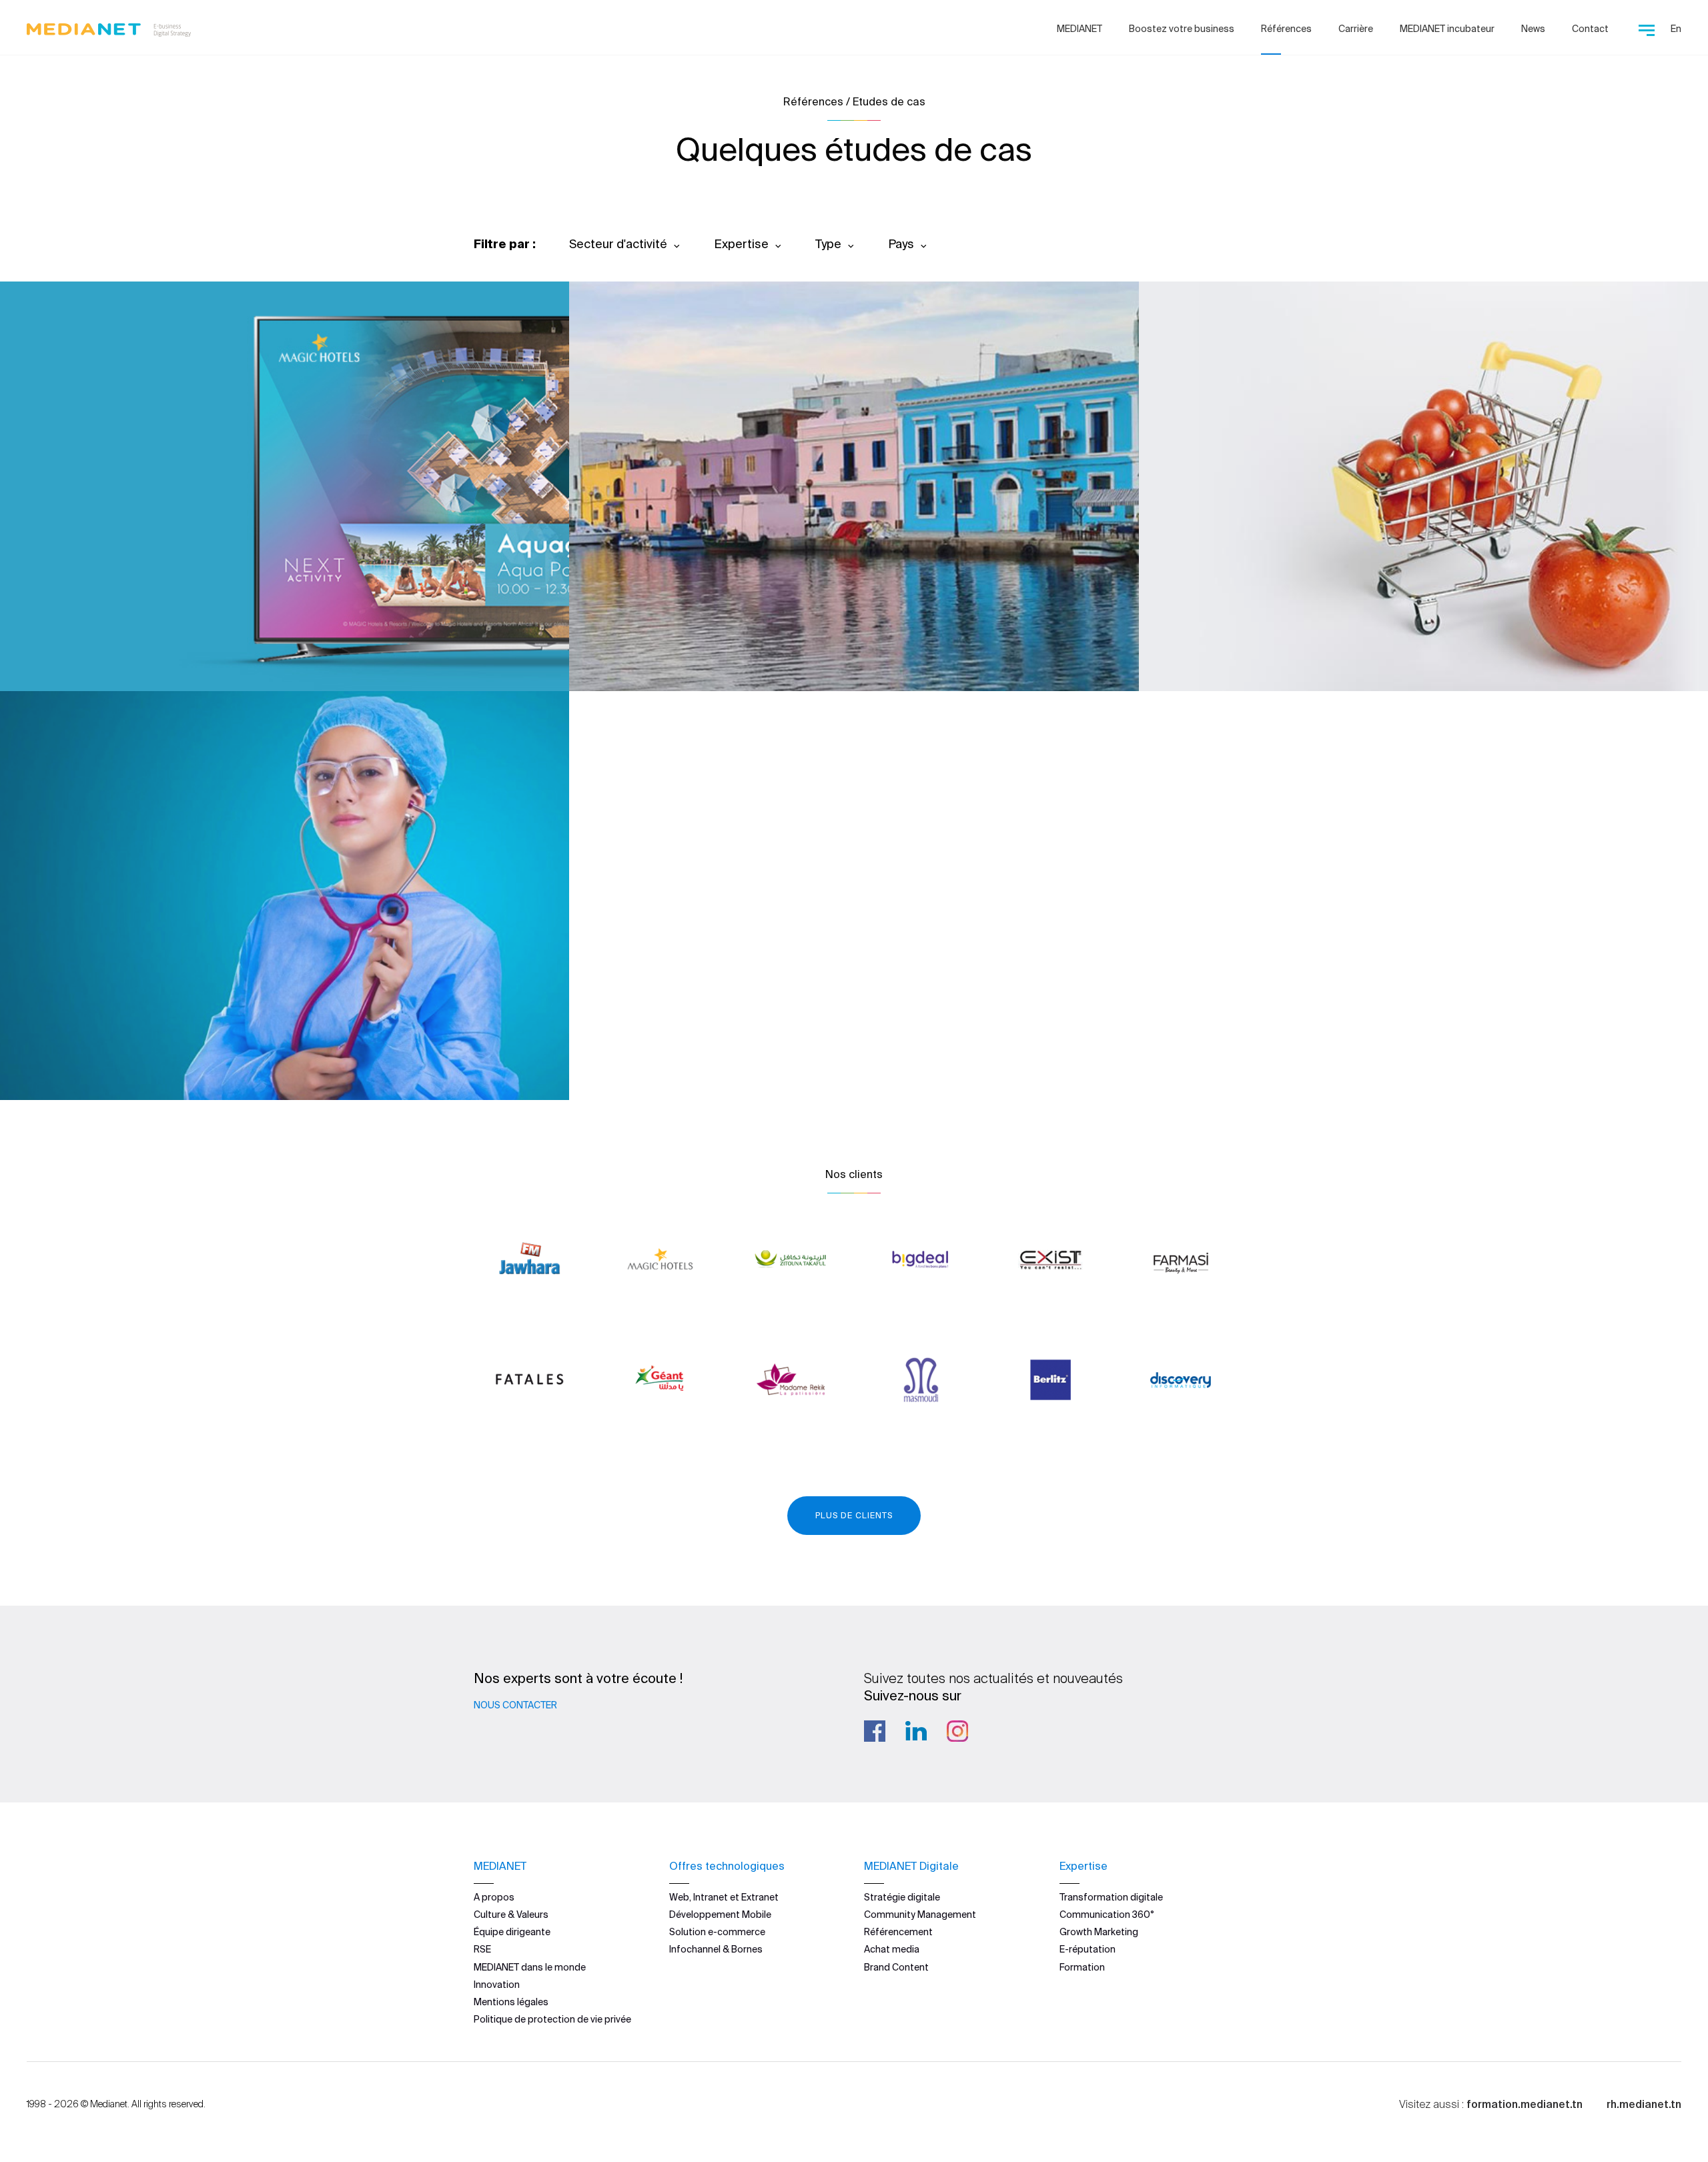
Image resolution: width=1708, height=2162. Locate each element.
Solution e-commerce (717, 1932)
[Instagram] (957, 1731)
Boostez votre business (1182, 29)
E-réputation (1088, 1949)
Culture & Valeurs (511, 1915)
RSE (482, 1949)
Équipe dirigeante (512, 1932)
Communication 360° (1107, 1915)
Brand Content (896, 1967)
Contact (1590, 29)
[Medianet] (109, 27)
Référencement (898, 1932)
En (1676, 29)
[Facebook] (875, 1731)
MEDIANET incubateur (1447, 29)
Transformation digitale (1111, 1897)
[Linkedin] (916, 1731)
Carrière (1356, 29)
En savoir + (94, 645)
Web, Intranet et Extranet (724, 1897)
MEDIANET (1080, 29)
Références (1286, 29)
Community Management (920, 1915)
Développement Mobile (720, 1915)
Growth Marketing (1099, 1932)
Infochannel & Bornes (716, 1949)
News (1533, 29)
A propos (494, 1897)
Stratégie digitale (902, 1897)
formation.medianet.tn (1525, 2104)
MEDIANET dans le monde (530, 1967)
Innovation (497, 1985)
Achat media (892, 1949)
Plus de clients (854, 1515)
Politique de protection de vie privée (552, 2019)
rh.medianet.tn (1644, 2104)
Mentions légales (511, 2002)
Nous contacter (515, 1705)
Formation (1082, 1967)
